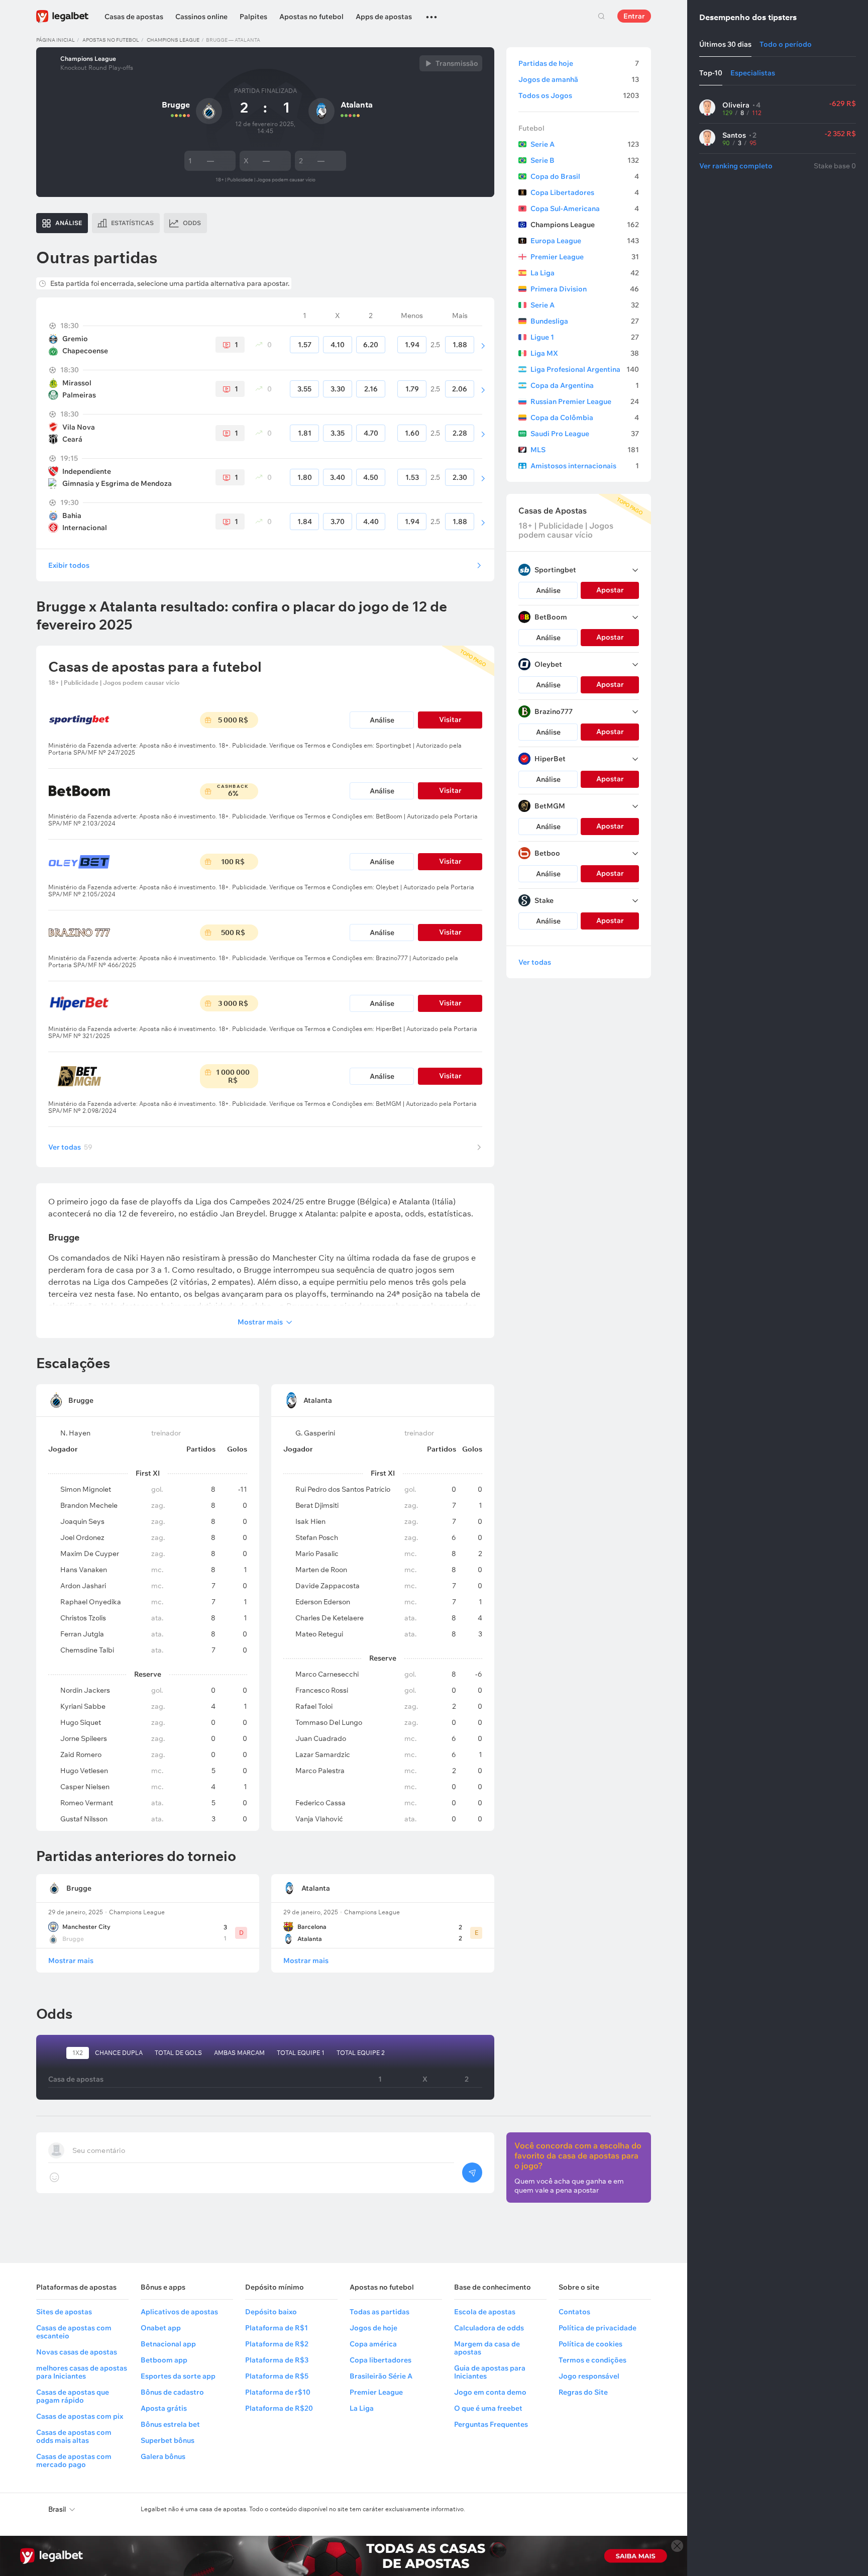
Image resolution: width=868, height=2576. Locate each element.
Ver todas (70, 1147)
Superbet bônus (168, 2440)
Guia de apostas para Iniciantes (490, 2372)
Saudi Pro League (585, 434)
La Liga (585, 273)
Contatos (574, 2312)
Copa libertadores (381, 2360)
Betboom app (164, 2360)
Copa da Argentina (585, 385)
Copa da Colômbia (585, 418)
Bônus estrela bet (170, 2424)
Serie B (585, 160)
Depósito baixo (271, 2312)
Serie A (585, 144)
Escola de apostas (485, 2312)
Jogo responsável (589, 2376)
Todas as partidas (379, 2312)
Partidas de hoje (579, 63)
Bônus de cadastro (172, 2392)
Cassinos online (201, 17)
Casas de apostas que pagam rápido (73, 2396)
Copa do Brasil (585, 176)
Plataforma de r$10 (278, 2392)
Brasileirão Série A (381, 2376)
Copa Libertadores (585, 192)
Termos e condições (592, 2360)
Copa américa (373, 2344)
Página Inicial (56, 40)
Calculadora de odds (489, 2328)
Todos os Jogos (579, 95)
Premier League (585, 257)
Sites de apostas (64, 2312)
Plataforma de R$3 (277, 2360)
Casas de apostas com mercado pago (74, 2460)
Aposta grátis (164, 2408)
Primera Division (585, 289)
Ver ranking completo (736, 166)
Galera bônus (163, 2456)
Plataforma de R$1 (277, 2328)
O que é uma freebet (488, 2408)
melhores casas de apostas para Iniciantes (82, 2372)
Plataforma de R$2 (277, 2344)
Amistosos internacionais (585, 466)
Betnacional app (168, 2344)
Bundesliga (585, 321)
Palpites (253, 17)
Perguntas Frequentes (491, 2424)
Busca (601, 16)
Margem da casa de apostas (487, 2348)
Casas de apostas (134, 17)
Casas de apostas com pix (80, 2416)
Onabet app (161, 2328)
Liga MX (585, 353)
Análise (382, 720)
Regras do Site (583, 2392)
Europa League (585, 241)
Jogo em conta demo (490, 2392)
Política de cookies (590, 2344)
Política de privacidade (598, 2328)
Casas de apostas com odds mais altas (74, 2436)
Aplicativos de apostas (179, 2312)
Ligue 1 (585, 337)
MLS (585, 450)
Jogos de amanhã (579, 79)
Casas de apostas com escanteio (74, 2332)
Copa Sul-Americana (585, 209)
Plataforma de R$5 (277, 2376)
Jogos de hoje (373, 2328)
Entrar (634, 16)
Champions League (173, 40)
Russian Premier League (585, 401)
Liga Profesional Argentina (585, 369)
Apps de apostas (384, 17)
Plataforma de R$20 (279, 2408)
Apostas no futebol (311, 17)
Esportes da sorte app (178, 2376)
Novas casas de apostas (77, 2352)
